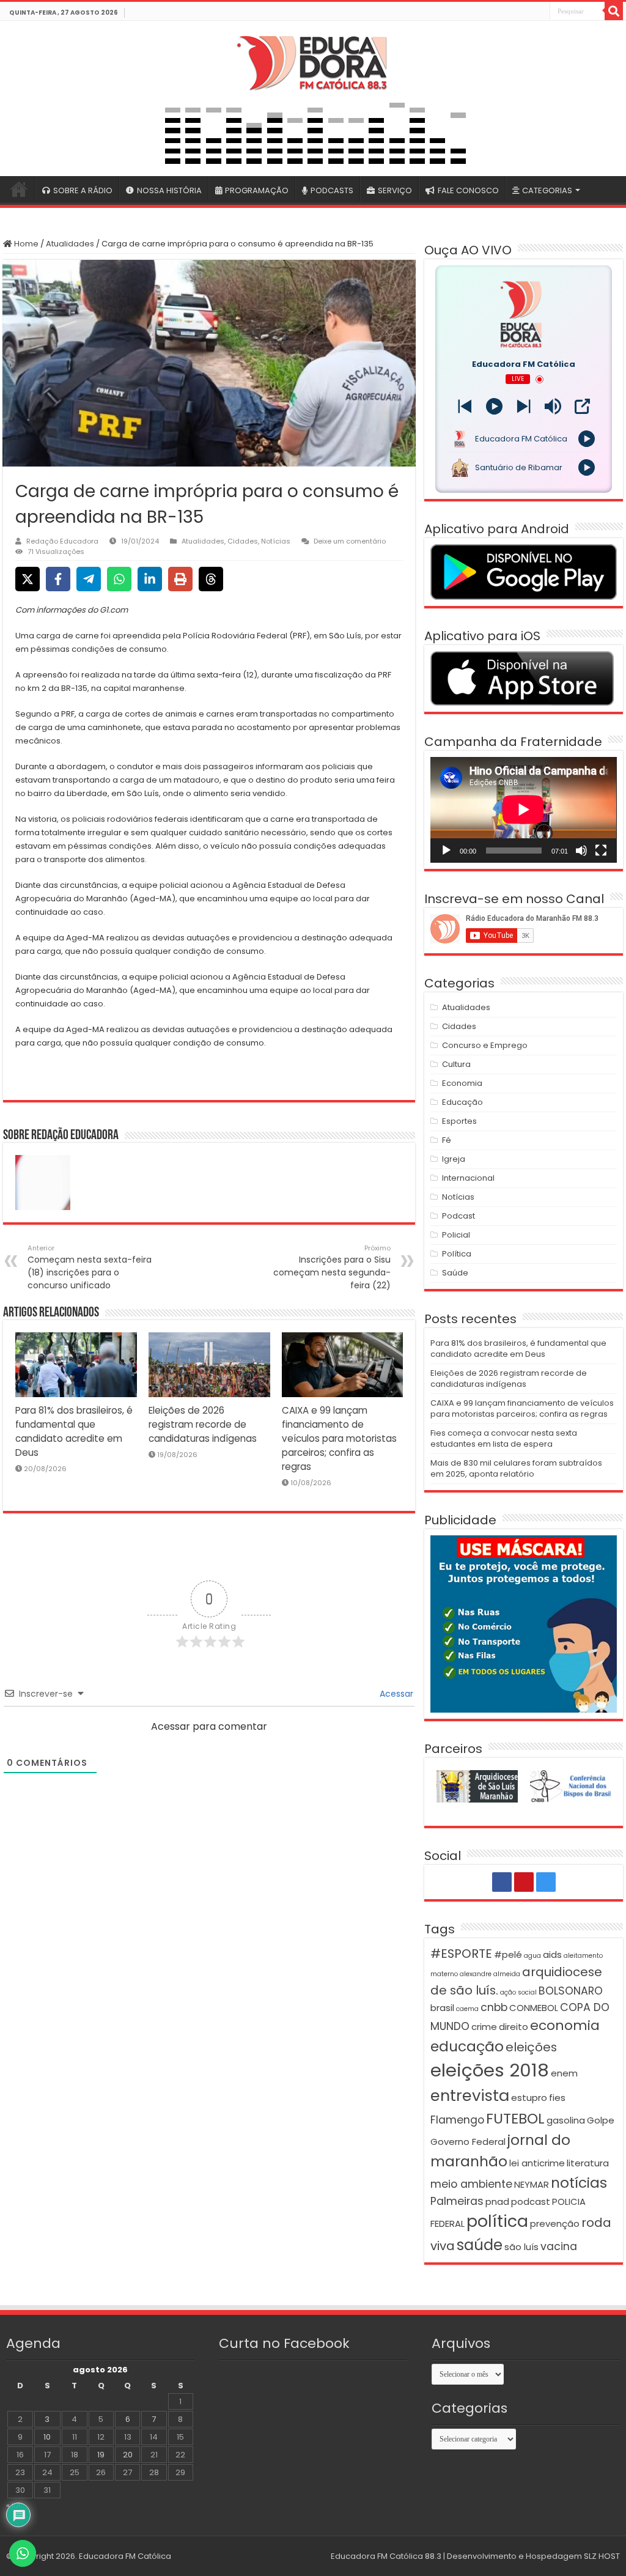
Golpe (601, 2120)
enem (564, 2073)
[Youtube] (526, 12)
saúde (480, 2245)
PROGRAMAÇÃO (257, 190)
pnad (497, 2201)
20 (128, 2455)
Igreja (454, 1159)
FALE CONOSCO (468, 190)
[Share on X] (28, 579)
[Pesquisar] (614, 11)
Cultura (456, 1064)
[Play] (494, 406)
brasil (442, 2008)
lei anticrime (537, 2163)
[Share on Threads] (211, 579)
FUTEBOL (515, 2118)
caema (467, 2009)
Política (457, 1254)
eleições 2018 (490, 2070)
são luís (521, 2247)
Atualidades (70, 244)
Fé (447, 1140)
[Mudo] (581, 851)
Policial (456, 1235)
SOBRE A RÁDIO (83, 190)
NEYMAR (532, 2184)
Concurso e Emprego (485, 1045)
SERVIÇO (395, 190)
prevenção (555, 2224)
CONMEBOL (534, 2008)
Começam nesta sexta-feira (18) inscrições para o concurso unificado (90, 1267)
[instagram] (540, 12)
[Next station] (465, 406)
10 (47, 2437)
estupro (529, 2098)
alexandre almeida (490, 1974)
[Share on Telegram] (89, 579)
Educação (462, 1102)
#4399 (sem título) (19, 189)
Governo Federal (468, 2142)
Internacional (468, 1178)
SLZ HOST (602, 2556)
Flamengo (457, 2120)
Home (25, 244)
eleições (531, 2047)
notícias (579, 2183)
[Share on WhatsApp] (119, 579)
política (497, 2221)
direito (514, 2027)
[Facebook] (513, 12)
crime (484, 2027)
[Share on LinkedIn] (150, 579)
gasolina (566, 2120)
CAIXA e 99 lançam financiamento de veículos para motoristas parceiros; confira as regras (339, 1438)
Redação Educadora (62, 541)
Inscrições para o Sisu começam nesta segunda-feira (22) (332, 1267)
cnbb (494, 2007)
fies (557, 2098)
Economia (462, 1083)
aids (552, 1954)
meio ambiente (471, 2184)
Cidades (243, 541)
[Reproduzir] (446, 851)
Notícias (276, 541)
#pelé (508, 1954)
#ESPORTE (461, 1954)
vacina (559, 2246)
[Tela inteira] (601, 851)
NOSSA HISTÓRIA (169, 190)
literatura (588, 2163)
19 (101, 2455)
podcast (531, 2201)
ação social (518, 1992)
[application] (523, 810)
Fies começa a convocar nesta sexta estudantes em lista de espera (504, 1438)
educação (467, 2046)
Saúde (455, 1273)
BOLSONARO (571, 1991)
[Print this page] (180, 579)
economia (565, 2025)
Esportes (459, 1121)
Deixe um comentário (350, 541)
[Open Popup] (582, 406)
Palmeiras (457, 2201)
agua (532, 1956)
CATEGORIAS (547, 190)
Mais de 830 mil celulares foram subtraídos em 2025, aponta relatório (516, 1468)
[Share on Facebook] (58, 579)
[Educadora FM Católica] (313, 61)
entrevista (470, 2095)
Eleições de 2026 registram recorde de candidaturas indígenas (203, 1424)
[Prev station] (524, 406)
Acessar (395, 1694)
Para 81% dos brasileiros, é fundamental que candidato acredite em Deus (518, 1349)
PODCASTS (332, 190)
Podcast (458, 1216)
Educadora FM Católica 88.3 (386, 2556)
